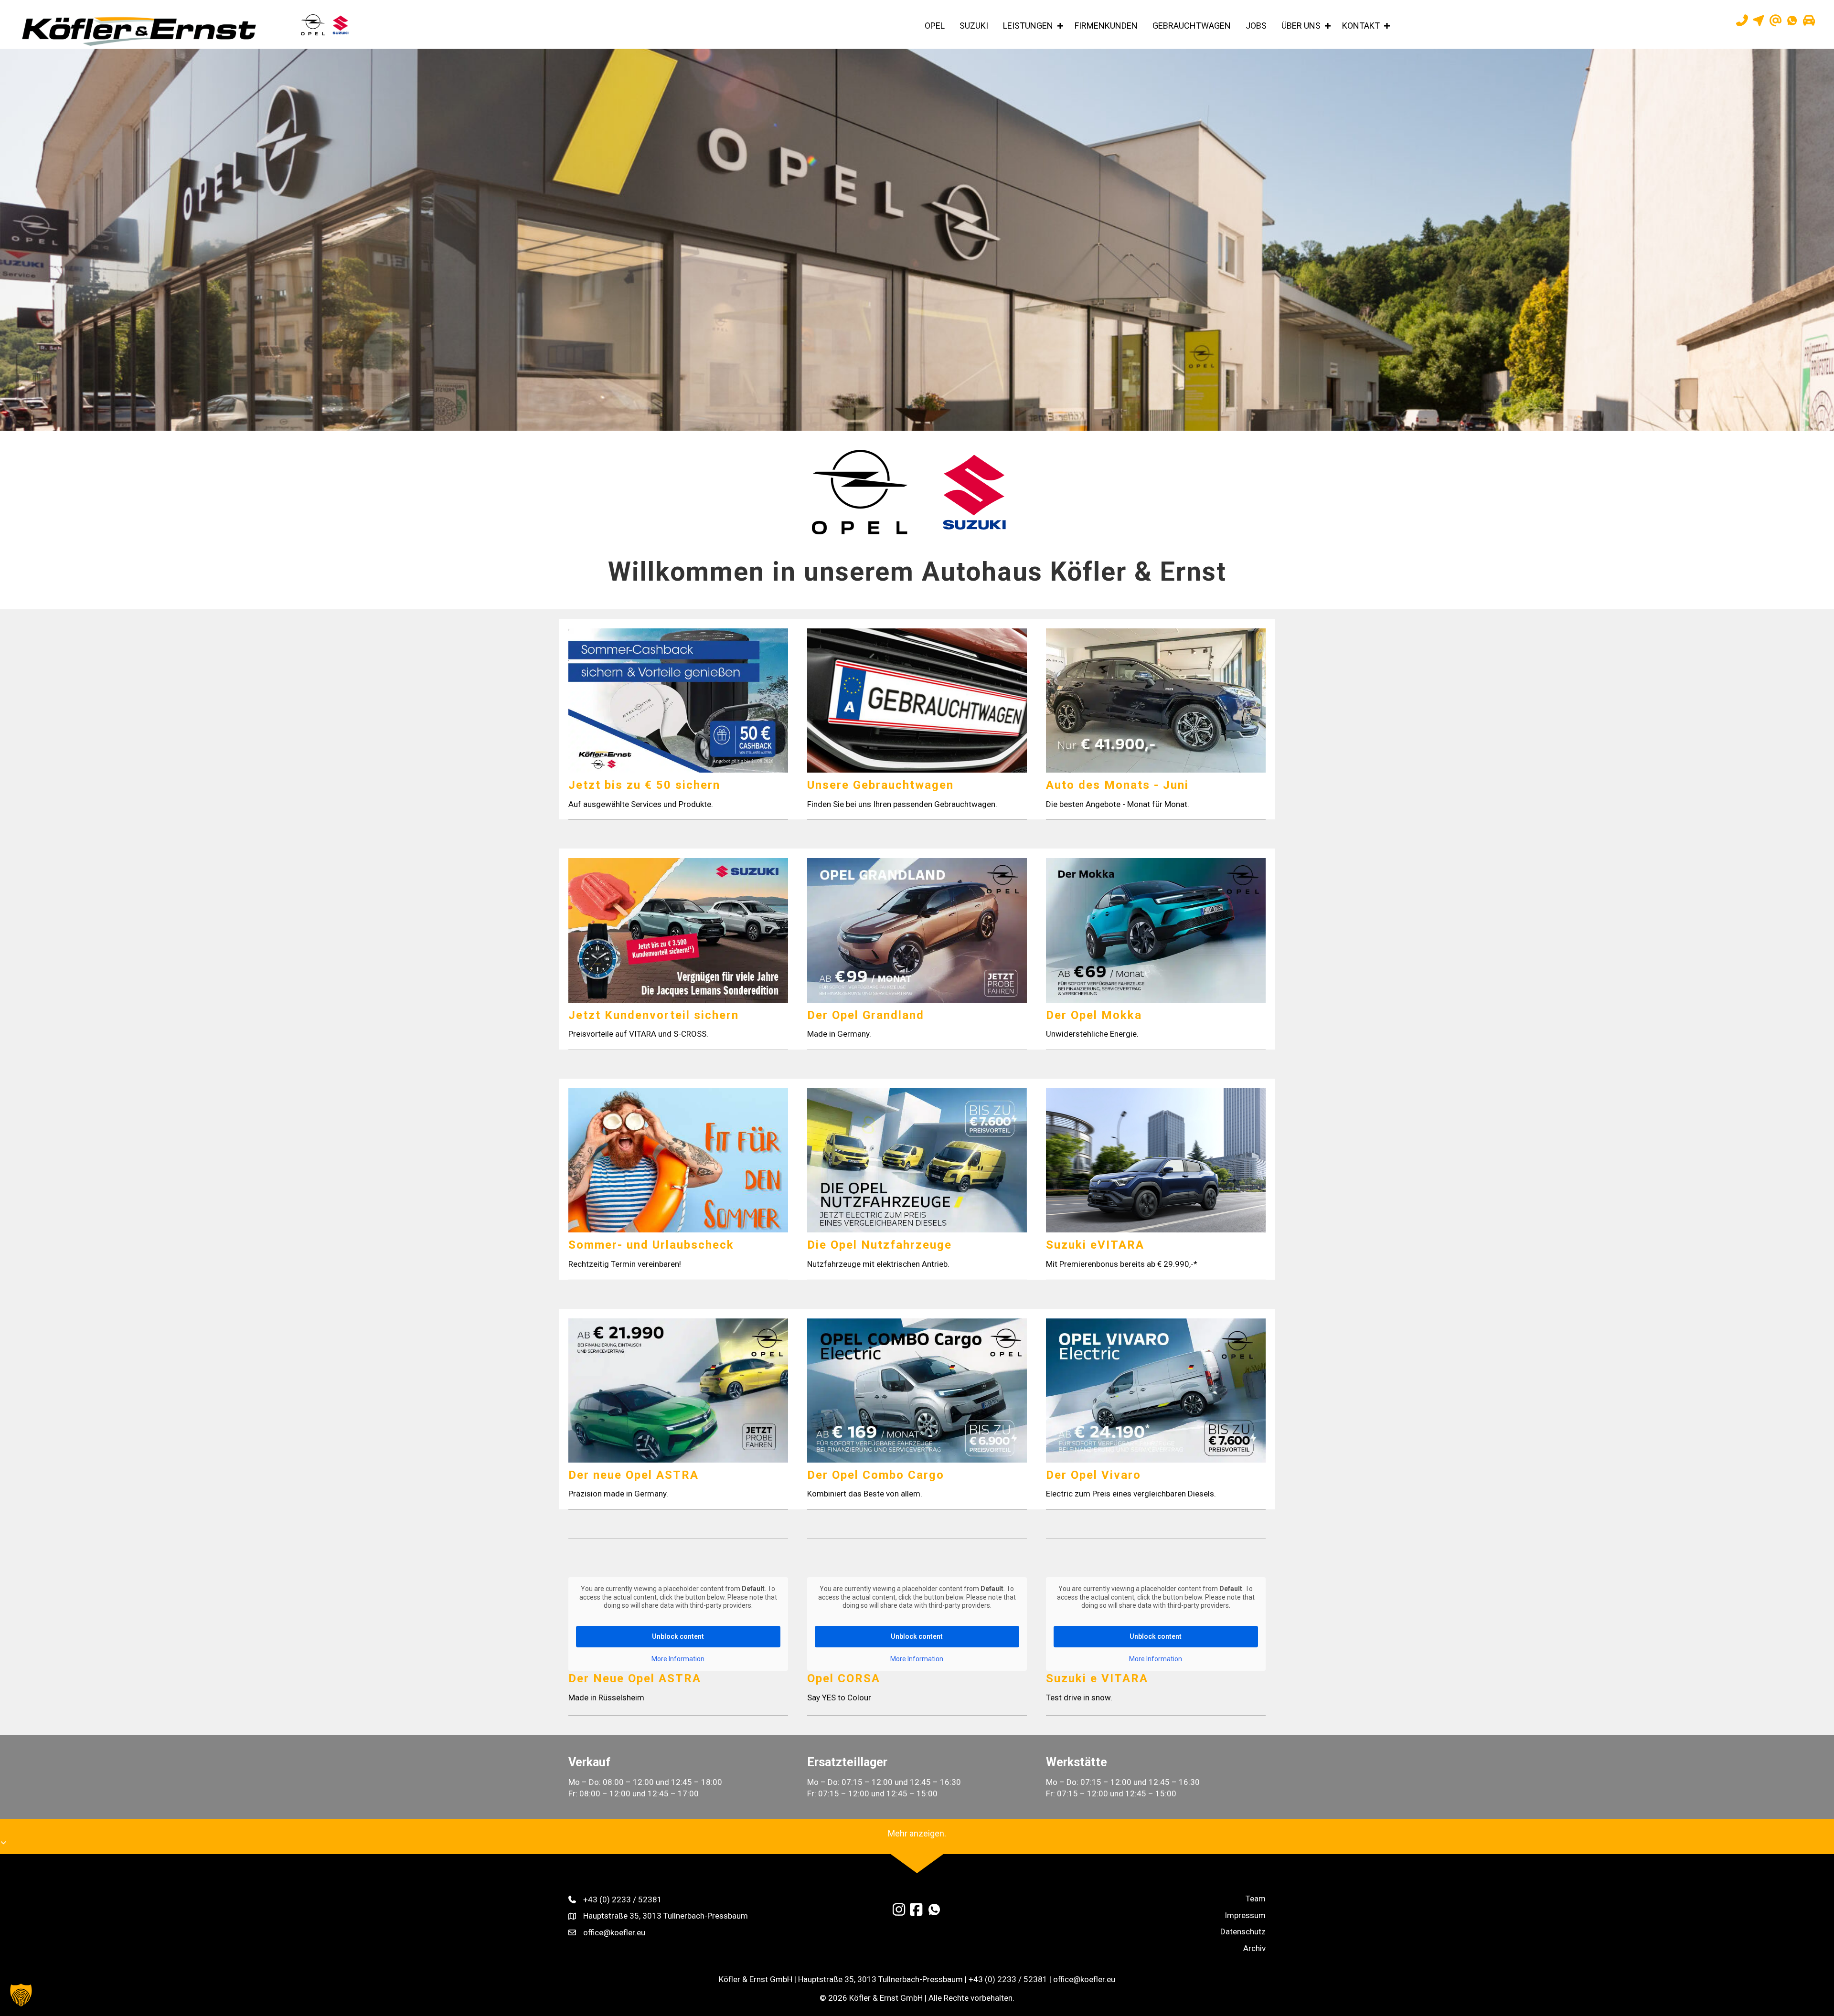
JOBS (1256, 26)
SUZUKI (974, 26)
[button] (1060, 26)
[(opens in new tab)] (860, 491)
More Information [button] (678, 1659)
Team (1256, 1899)
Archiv (1254, 1948)
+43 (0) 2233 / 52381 (623, 1899)
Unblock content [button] (678, 1636)
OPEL (935, 26)
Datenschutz (1243, 1931)
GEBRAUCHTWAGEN (1192, 26)
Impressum (1245, 1915)
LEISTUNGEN (1028, 26)
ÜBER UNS (1301, 26)
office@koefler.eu (614, 1932)
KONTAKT (1361, 26)
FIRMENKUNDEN (1106, 26)
